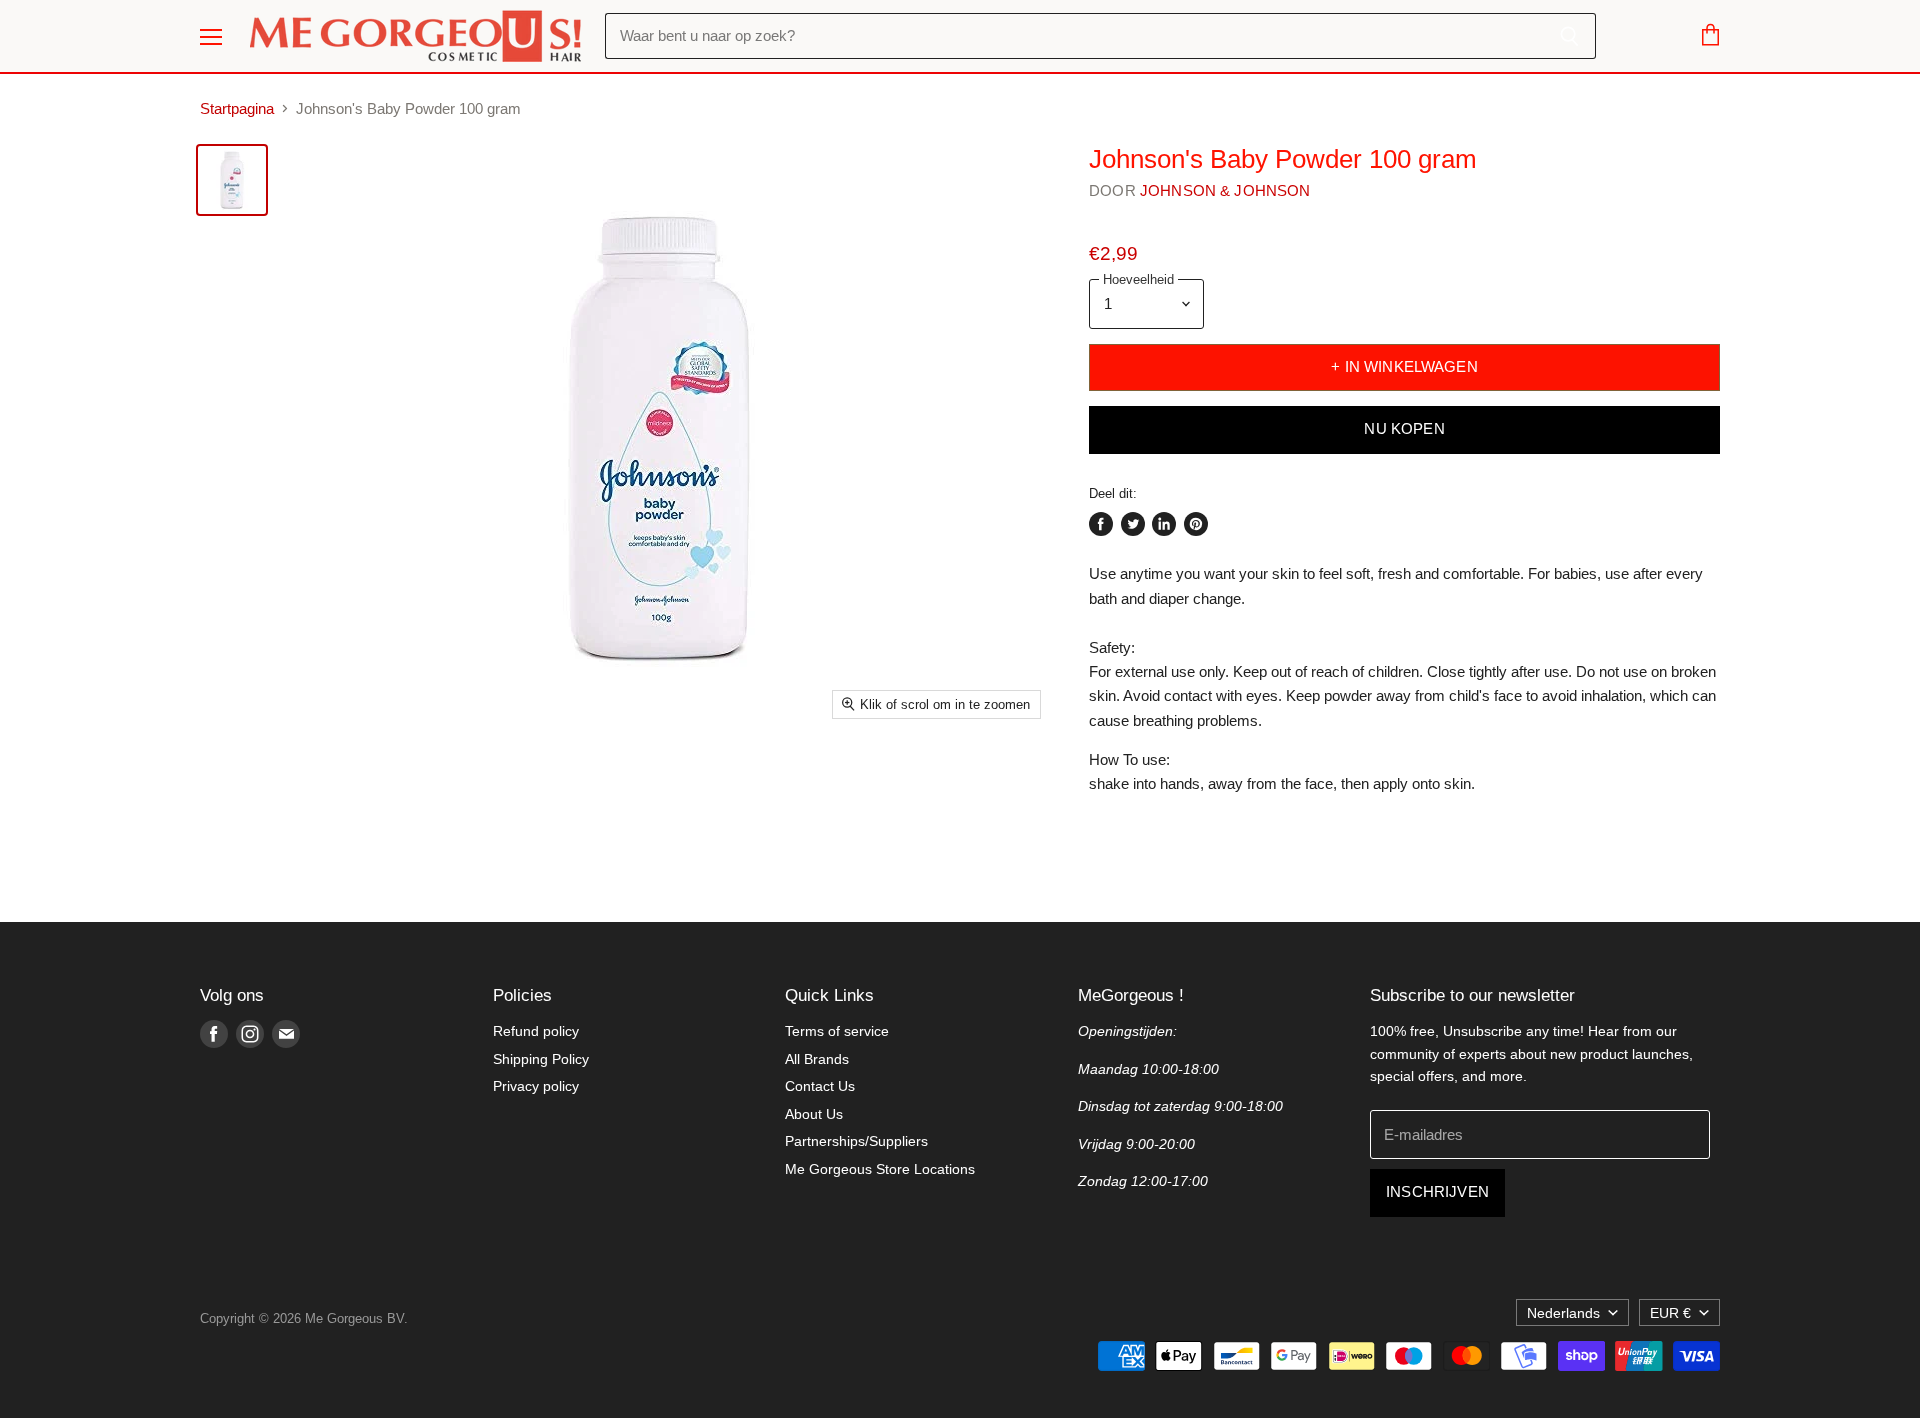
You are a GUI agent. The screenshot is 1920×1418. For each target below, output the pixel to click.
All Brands (817, 1059)
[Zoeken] (1569, 36)
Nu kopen (1404, 429)
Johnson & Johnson (1225, 190)
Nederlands (1563, 1313)
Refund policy (536, 1031)
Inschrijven (1437, 1192)
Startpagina (237, 108)
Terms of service (837, 1031)
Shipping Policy (541, 1059)
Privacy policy (536, 1086)
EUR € (1670, 1313)
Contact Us (820, 1086)
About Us (814, 1114)
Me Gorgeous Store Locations (880, 1169)
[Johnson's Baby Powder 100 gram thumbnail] (232, 180)
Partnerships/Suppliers (856, 1141)
